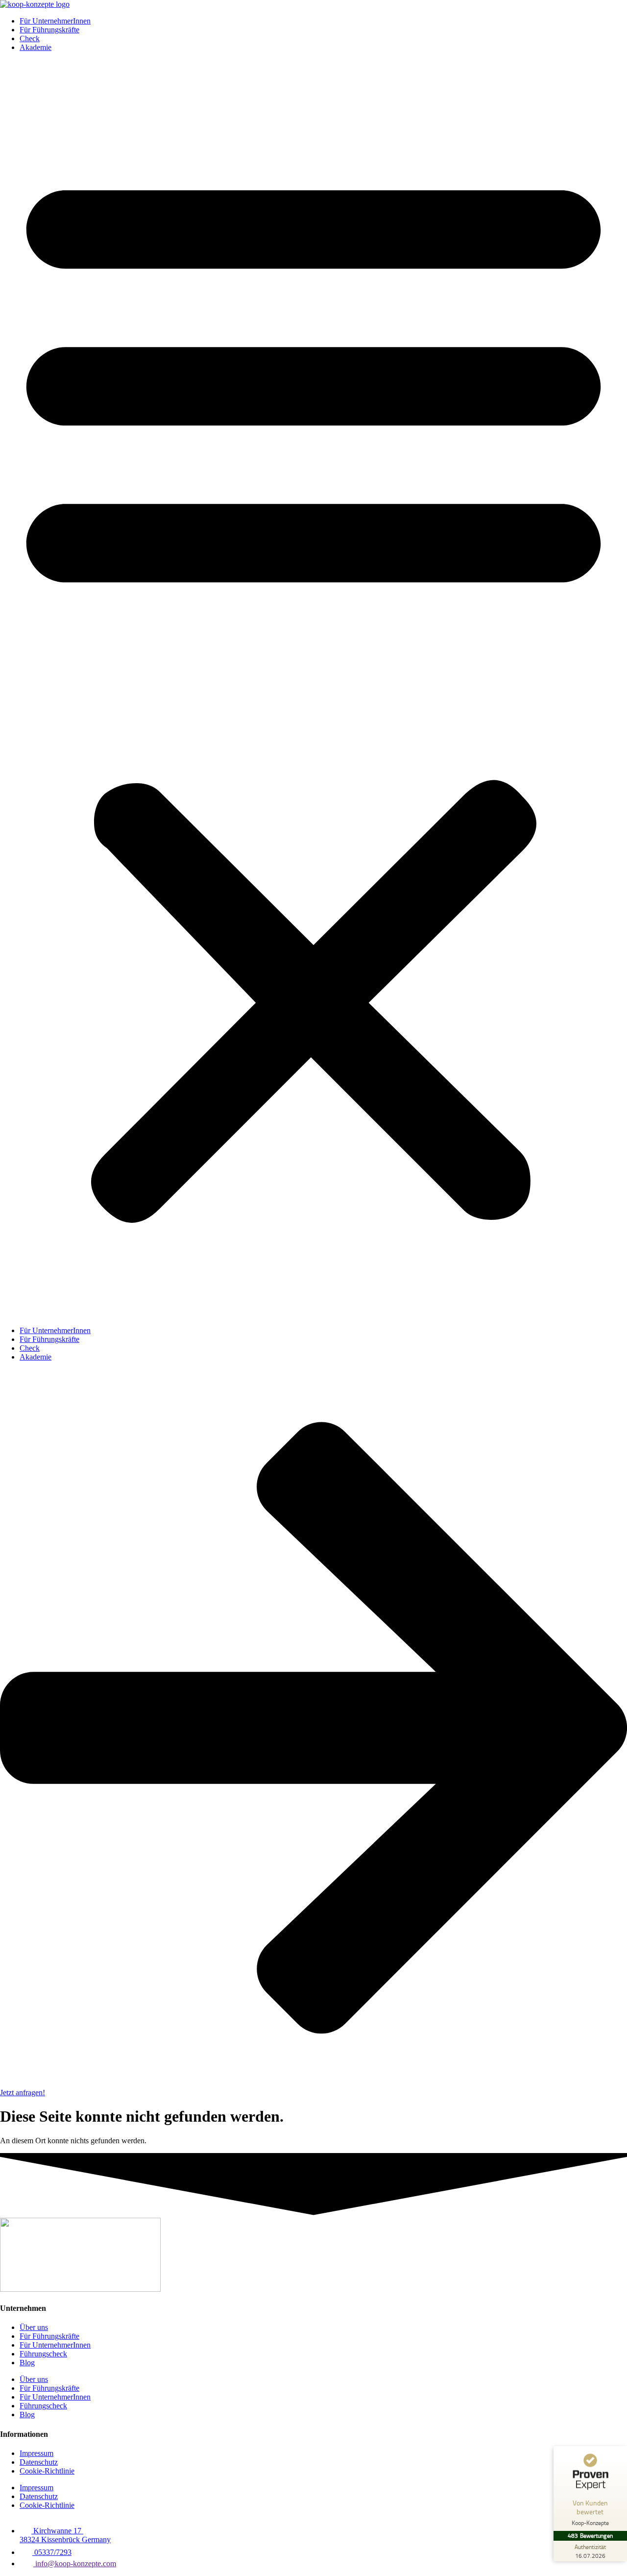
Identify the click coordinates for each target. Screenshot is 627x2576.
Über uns (34, 2327)
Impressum (36, 2453)
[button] (313, 689)
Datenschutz (39, 2462)
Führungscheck (43, 2354)
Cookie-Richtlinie (47, 2471)
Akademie (36, 47)
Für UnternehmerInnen (55, 21)
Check (30, 38)
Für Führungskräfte (49, 30)
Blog (27, 2363)
